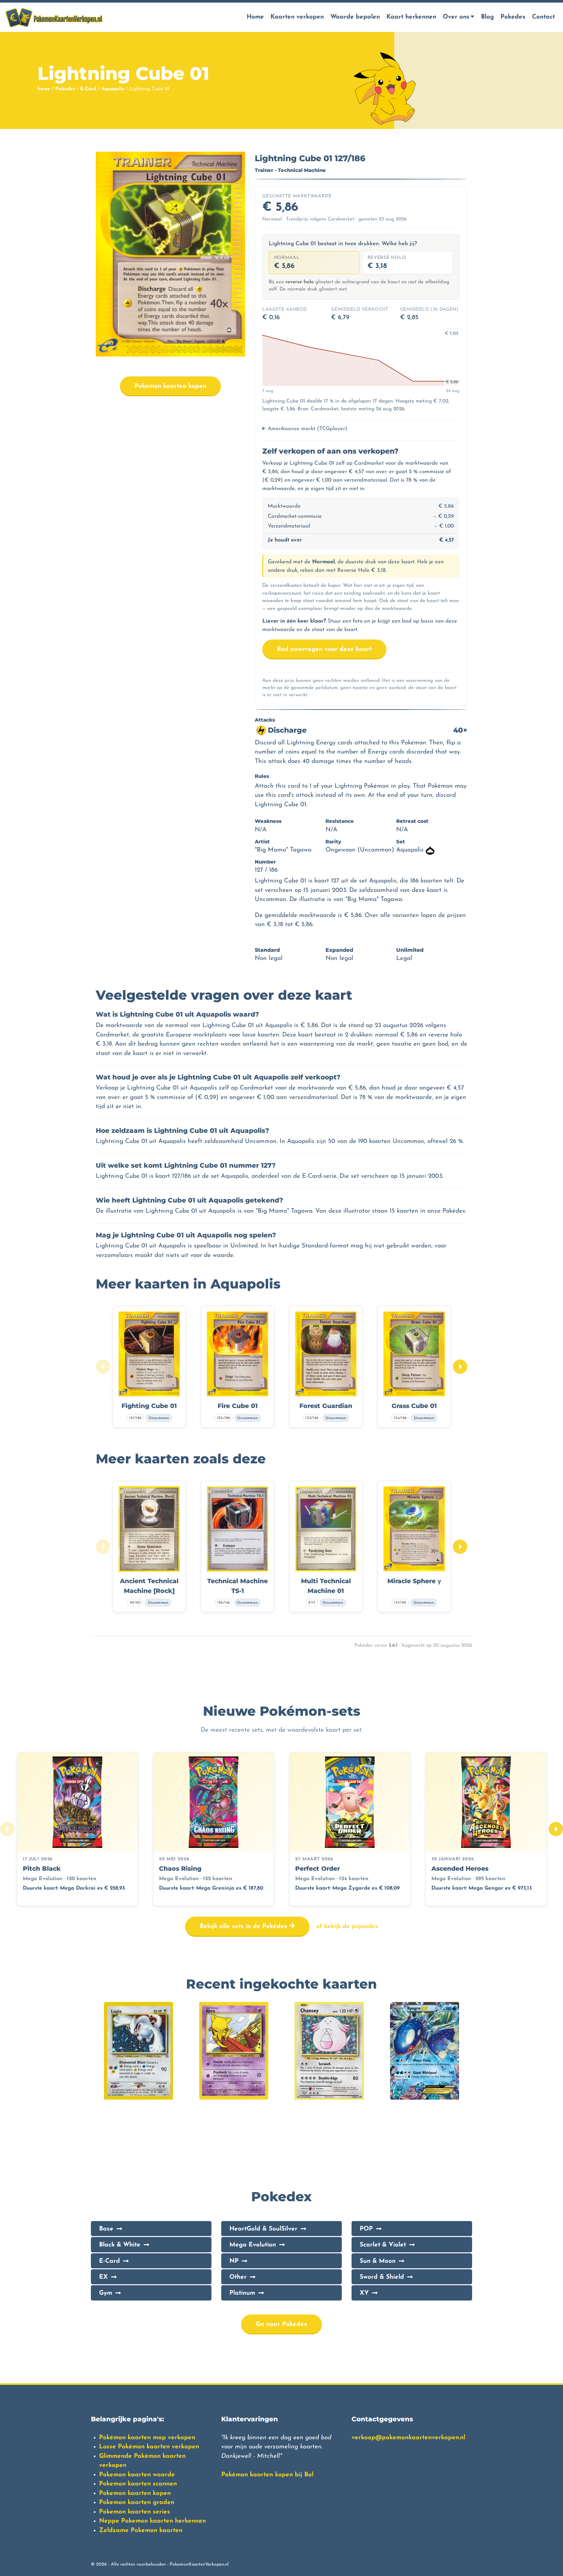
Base (106, 2229)
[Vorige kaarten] (103, 1367)
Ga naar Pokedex (281, 2324)
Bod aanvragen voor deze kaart (324, 649)
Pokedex (513, 17)
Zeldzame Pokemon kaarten (141, 2531)
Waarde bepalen (355, 17)
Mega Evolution (253, 2245)
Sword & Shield (382, 2277)
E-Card (88, 89)
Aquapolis (113, 89)
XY (364, 2293)
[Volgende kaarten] (460, 1367)
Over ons (456, 17)
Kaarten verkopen (297, 17)
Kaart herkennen (411, 17)
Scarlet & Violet (383, 2245)
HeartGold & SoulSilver (263, 2229)
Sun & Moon (378, 2261)
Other (238, 2277)
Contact (543, 17)
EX (103, 2277)
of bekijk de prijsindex (347, 1927)
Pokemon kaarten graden (137, 2503)
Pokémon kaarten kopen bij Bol (267, 2475)
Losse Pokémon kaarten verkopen (149, 2447)
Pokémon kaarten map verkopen (147, 2438)
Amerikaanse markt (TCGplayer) (308, 429)
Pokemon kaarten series (135, 2512)
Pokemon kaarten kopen (170, 386)
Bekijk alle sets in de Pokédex (245, 1927)
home (44, 89)
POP (366, 2229)
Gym (106, 2293)
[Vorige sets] (7, 1829)
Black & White (120, 2245)
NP (234, 2261)
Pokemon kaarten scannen (138, 2484)
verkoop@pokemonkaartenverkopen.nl (408, 2438)
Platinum (242, 2293)
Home (255, 17)
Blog (487, 17)
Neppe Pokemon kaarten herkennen (152, 2521)
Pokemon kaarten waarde (137, 2475)
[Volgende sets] (556, 1829)
